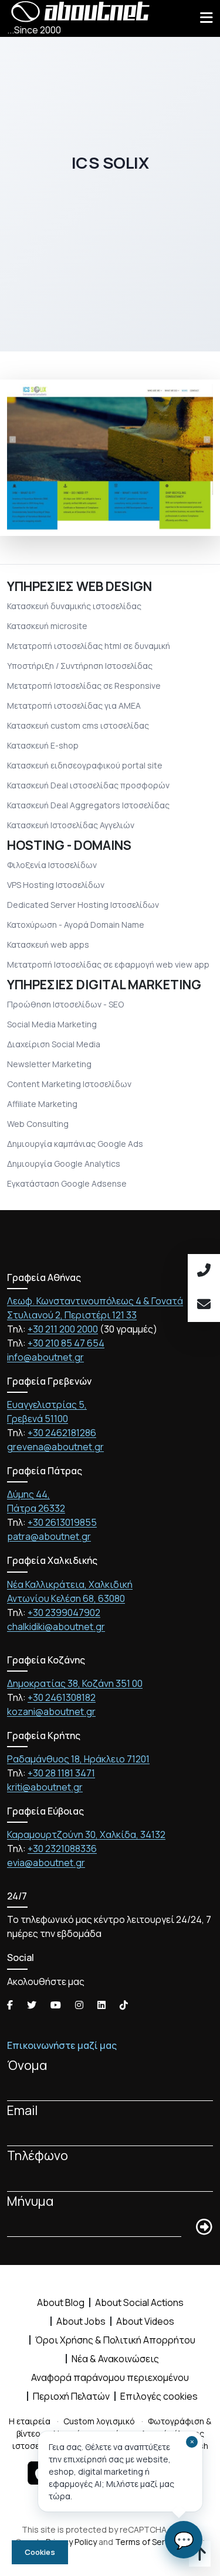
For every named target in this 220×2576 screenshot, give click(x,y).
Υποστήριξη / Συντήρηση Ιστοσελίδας (80, 666)
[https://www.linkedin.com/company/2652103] (101, 2005)
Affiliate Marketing (42, 1104)
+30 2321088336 (62, 1849)
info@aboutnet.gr (45, 1357)
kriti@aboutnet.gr (45, 1787)
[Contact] (204, 1305)
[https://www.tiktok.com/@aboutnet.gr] (124, 2005)
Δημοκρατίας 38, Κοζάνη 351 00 (75, 1683)
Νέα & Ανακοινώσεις (115, 2359)
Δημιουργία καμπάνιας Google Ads (75, 1144)
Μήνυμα (31, 2201)
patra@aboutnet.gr (49, 1536)
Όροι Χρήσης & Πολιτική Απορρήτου (115, 2340)
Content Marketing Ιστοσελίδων (69, 1084)
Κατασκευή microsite (47, 626)
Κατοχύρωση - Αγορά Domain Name (76, 925)
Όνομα (27, 2065)
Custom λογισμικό (99, 2421)
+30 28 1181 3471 (61, 1773)
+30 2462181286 (62, 1433)
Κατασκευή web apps (48, 944)
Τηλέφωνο (38, 2155)
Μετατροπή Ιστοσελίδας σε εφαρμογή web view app (108, 964)
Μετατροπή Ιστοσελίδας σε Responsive (84, 686)
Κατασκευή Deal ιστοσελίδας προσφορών (88, 785)
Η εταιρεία (30, 2421)
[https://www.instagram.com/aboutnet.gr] (79, 2005)
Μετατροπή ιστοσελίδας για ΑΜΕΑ (74, 706)
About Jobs (81, 2321)
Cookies (40, 2552)
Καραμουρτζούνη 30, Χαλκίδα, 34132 (86, 1834)
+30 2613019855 (62, 1522)
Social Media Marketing (52, 1024)
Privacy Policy (71, 2542)
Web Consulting (38, 1124)
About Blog (61, 2302)
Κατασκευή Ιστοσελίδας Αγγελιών (71, 825)
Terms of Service (148, 2542)
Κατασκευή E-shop (43, 745)
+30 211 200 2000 (63, 1329)
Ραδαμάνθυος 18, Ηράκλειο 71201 (78, 1759)
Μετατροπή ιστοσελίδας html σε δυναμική (89, 646)
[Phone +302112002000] (204, 1271)
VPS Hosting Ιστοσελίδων (56, 885)
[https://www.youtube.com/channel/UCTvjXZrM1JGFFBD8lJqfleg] (56, 2005)
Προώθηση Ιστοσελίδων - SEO (65, 1004)
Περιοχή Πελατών (71, 2396)
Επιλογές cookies (159, 2396)
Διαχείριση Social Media (54, 1044)
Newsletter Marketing (49, 1064)
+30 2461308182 (62, 1697)
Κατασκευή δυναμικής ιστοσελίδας (74, 606)
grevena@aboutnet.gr (55, 1447)
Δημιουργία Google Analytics (64, 1164)
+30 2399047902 (64, 1612)
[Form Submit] (204, 2227)
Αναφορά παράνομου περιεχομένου (110, 2377)
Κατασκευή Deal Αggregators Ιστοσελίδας (88, 805)
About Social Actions (139, 2302)
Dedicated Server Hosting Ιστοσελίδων (83, 905)
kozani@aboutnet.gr (51, 1711)
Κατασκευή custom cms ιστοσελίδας (78, 725)
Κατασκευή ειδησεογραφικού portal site (85, 765)
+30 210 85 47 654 (66, 1343)
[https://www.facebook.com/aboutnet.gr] (10, 2005)
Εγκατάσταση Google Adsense (67, 1183)
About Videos (145, 2321)
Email (22, 2110)
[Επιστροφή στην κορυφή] (200, 2556)
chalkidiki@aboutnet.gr (56, 1627)
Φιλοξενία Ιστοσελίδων (52, 865)
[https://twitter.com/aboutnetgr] (32, 2005)
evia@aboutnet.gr (46, 1863)
